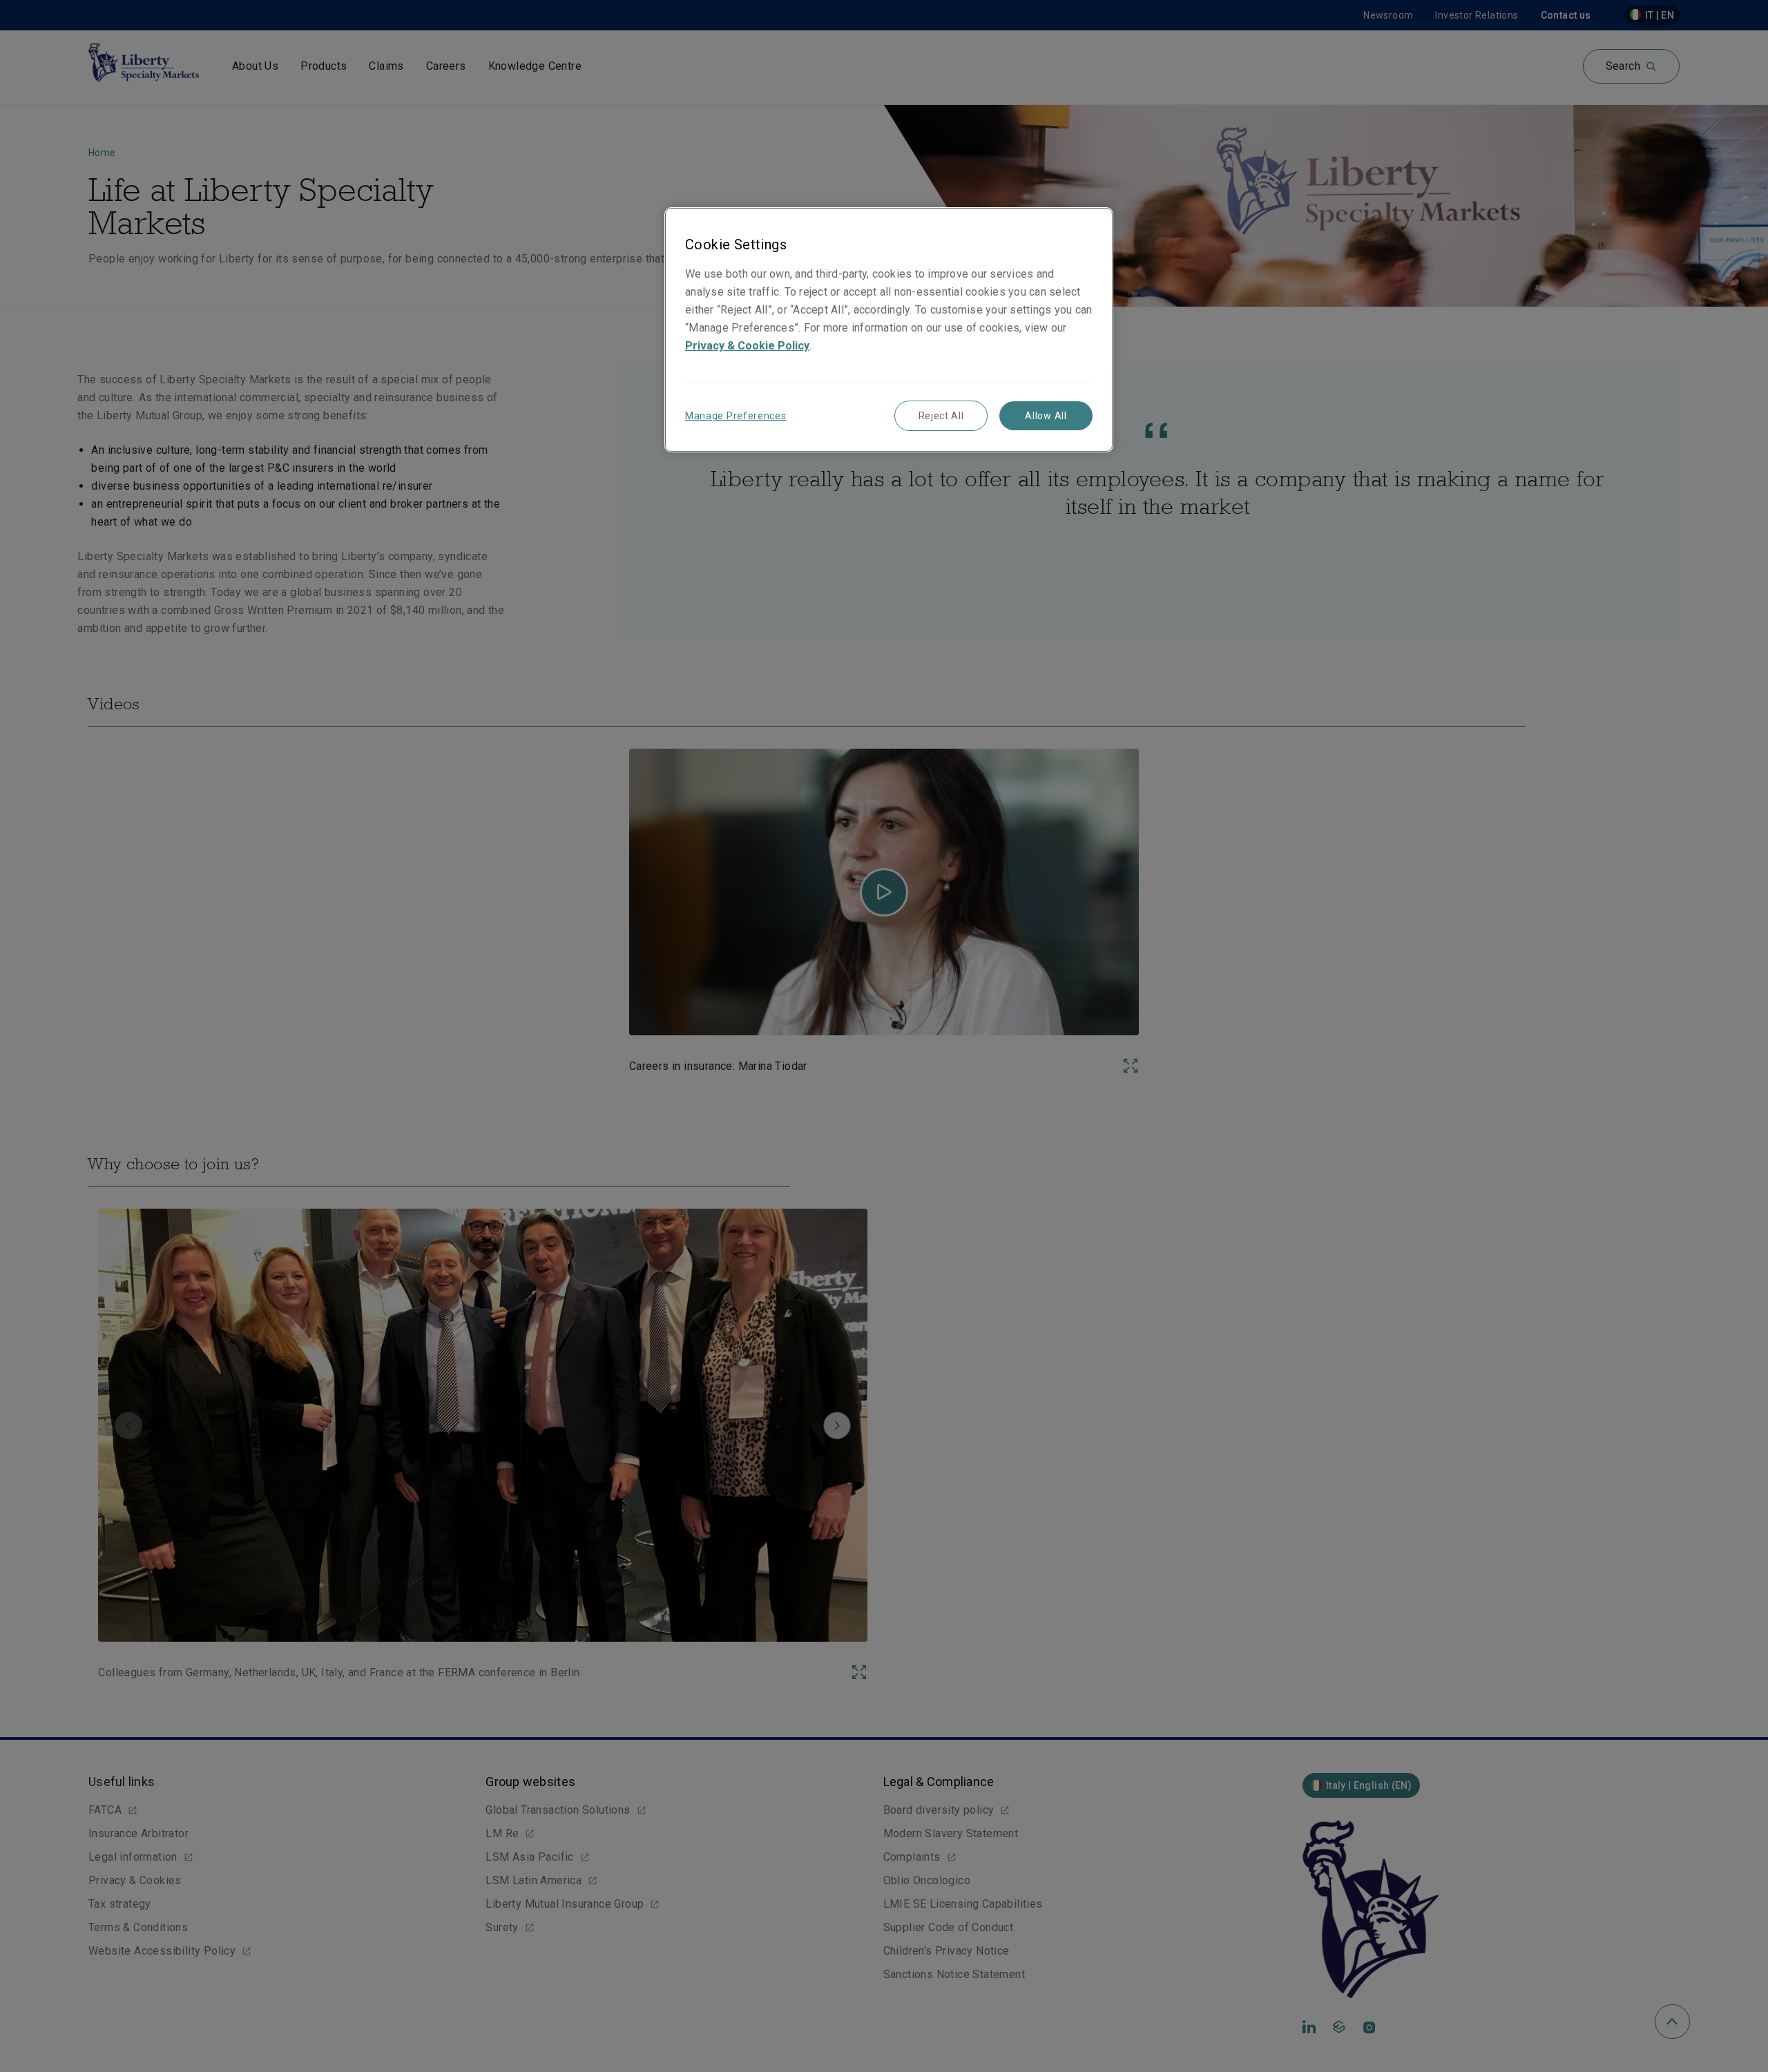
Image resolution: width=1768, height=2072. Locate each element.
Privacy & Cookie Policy (747, 346)
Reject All (941, 416)
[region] (889, 330)
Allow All (1046, 416)
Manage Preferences (736, 416)
